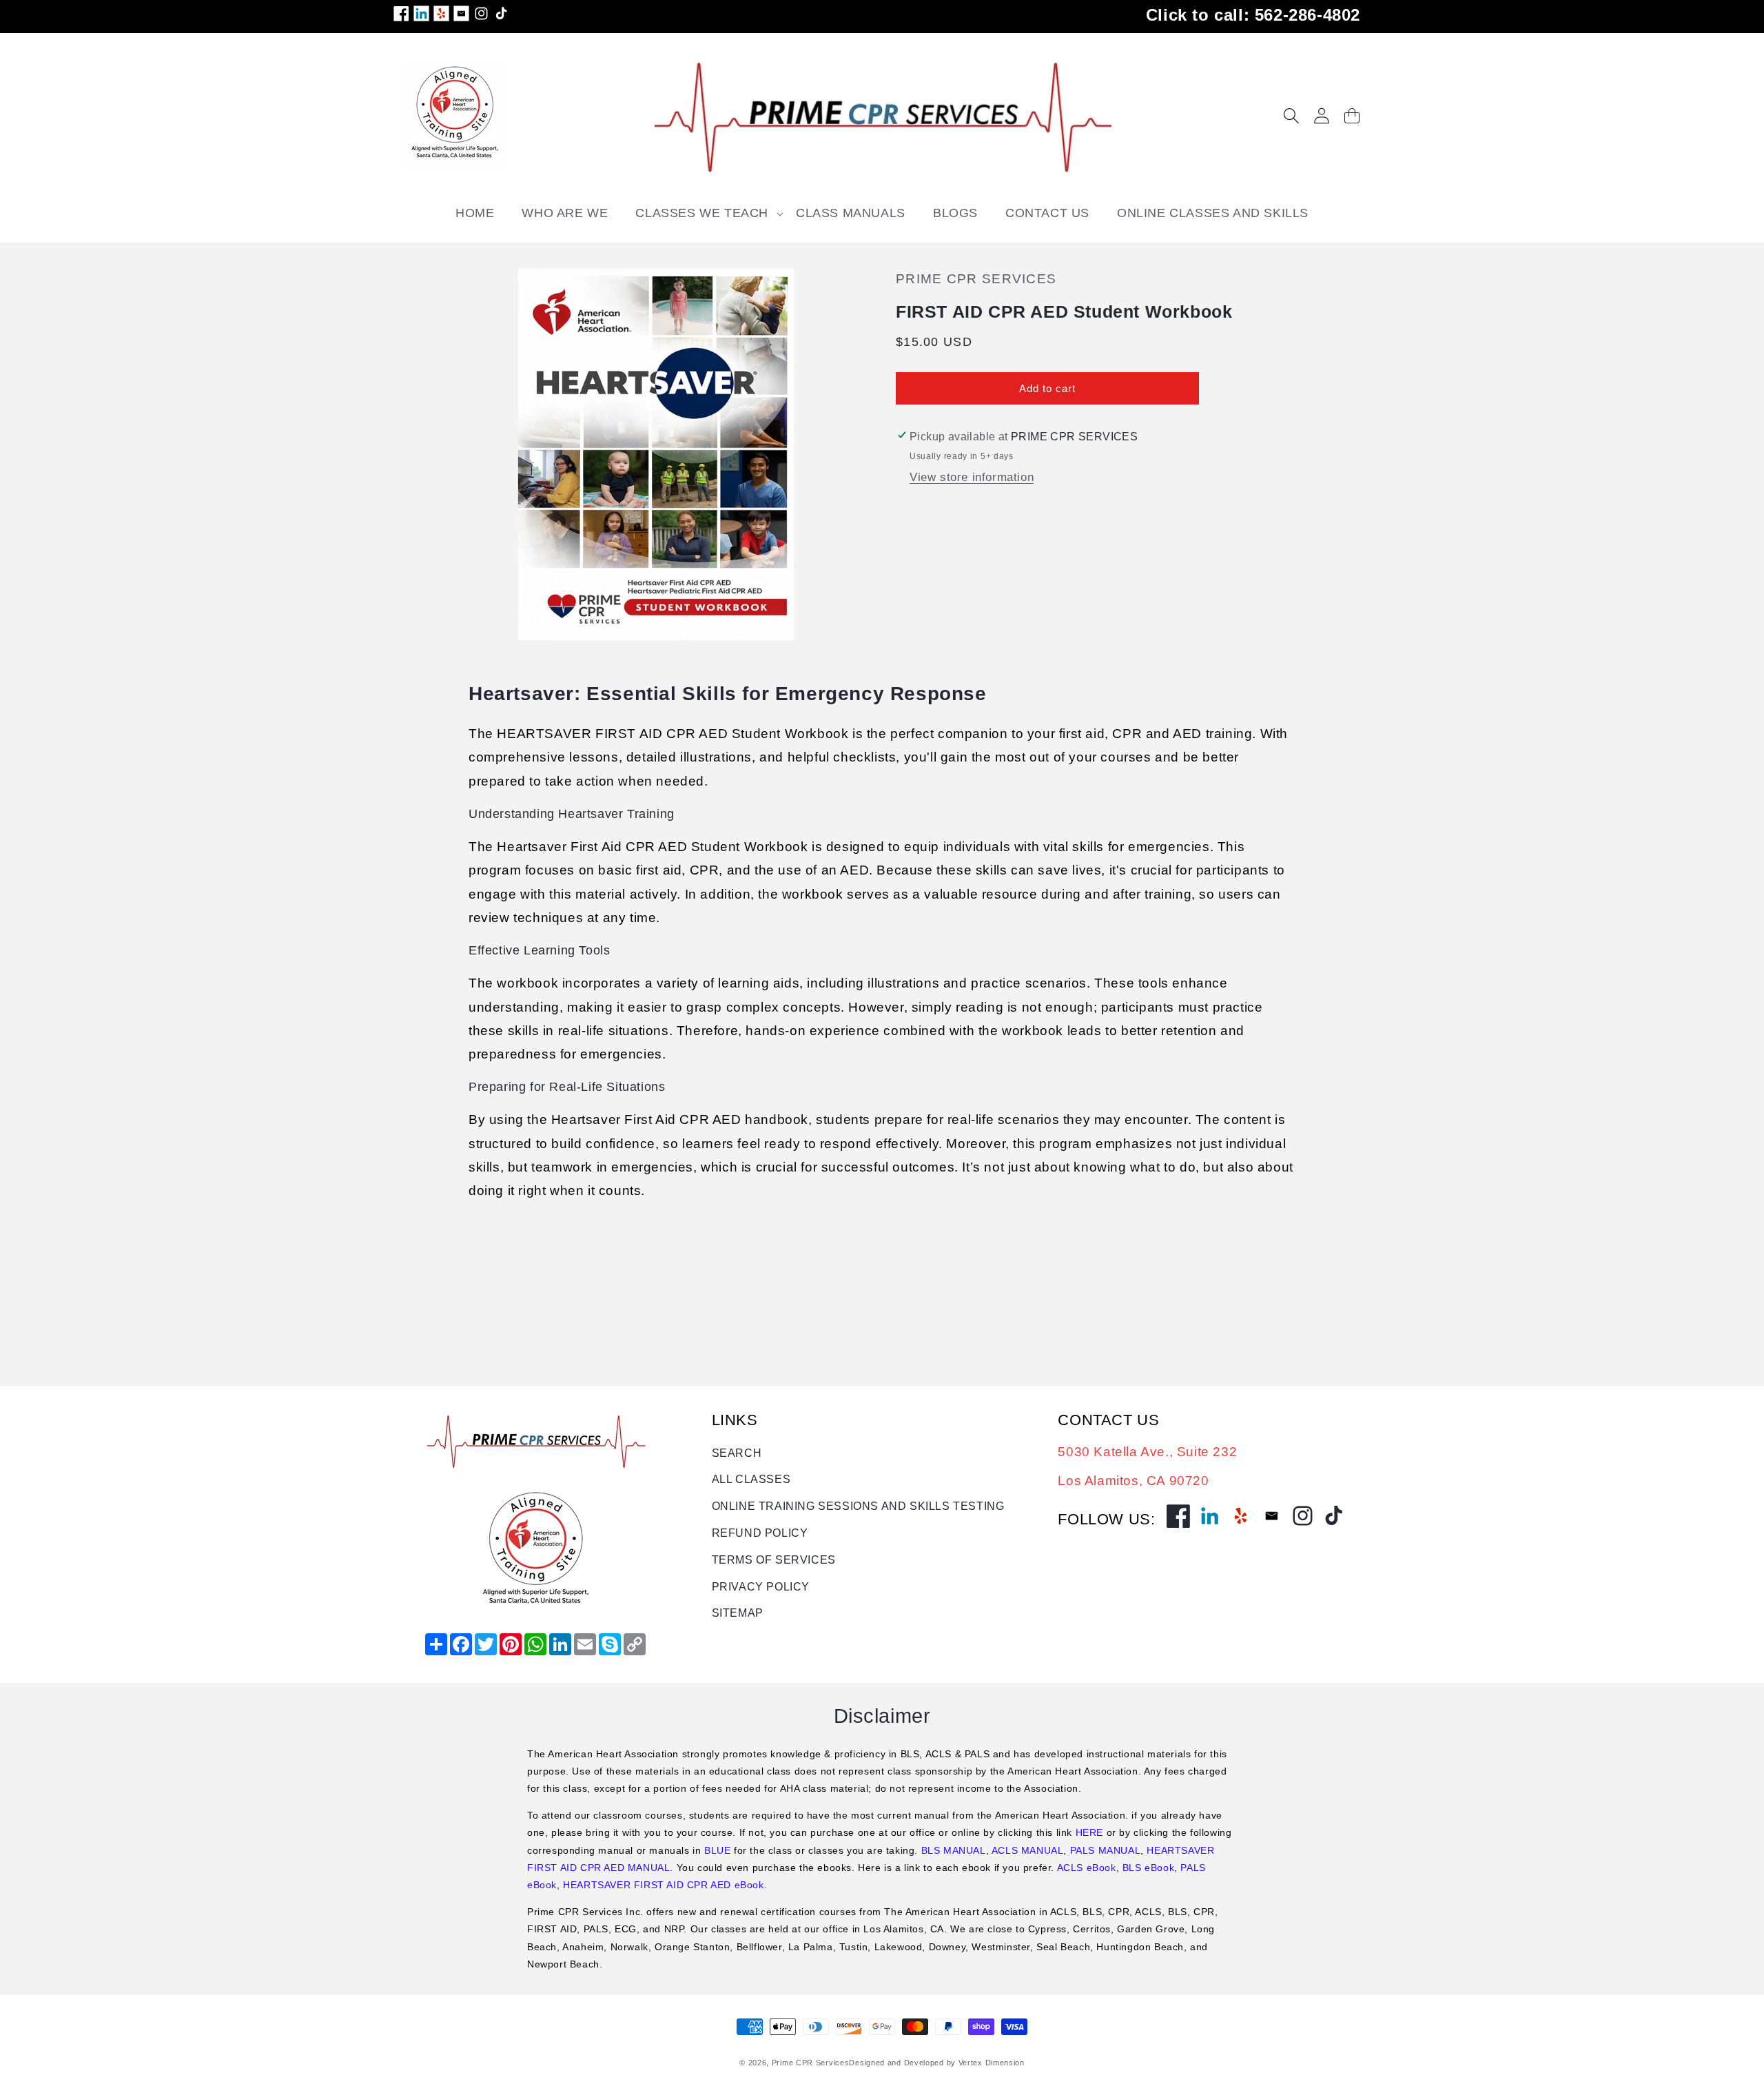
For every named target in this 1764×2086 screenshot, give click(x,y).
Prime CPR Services (811, 2063)
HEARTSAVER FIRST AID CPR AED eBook (663, 1885)
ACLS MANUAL (1028, 1850)
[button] (702, 213)
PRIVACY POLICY (761, 1587)
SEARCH (737, 1453)
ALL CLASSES (751, 1479)
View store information (972, 477)
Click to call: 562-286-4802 (1253, 15)
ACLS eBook (1087, 1868)
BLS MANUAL (954, 1850)
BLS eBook (1148, 1868)
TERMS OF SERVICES (774, 1560)
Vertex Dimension (992, 2063)
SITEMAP (738, 1613)
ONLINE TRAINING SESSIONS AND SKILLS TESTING (858, 1506)
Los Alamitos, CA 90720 (1133, 1481)
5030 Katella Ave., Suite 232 (1147, 1452)
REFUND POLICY (760, 1533)
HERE (1089, 1832)
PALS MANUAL (1106, 1850)
